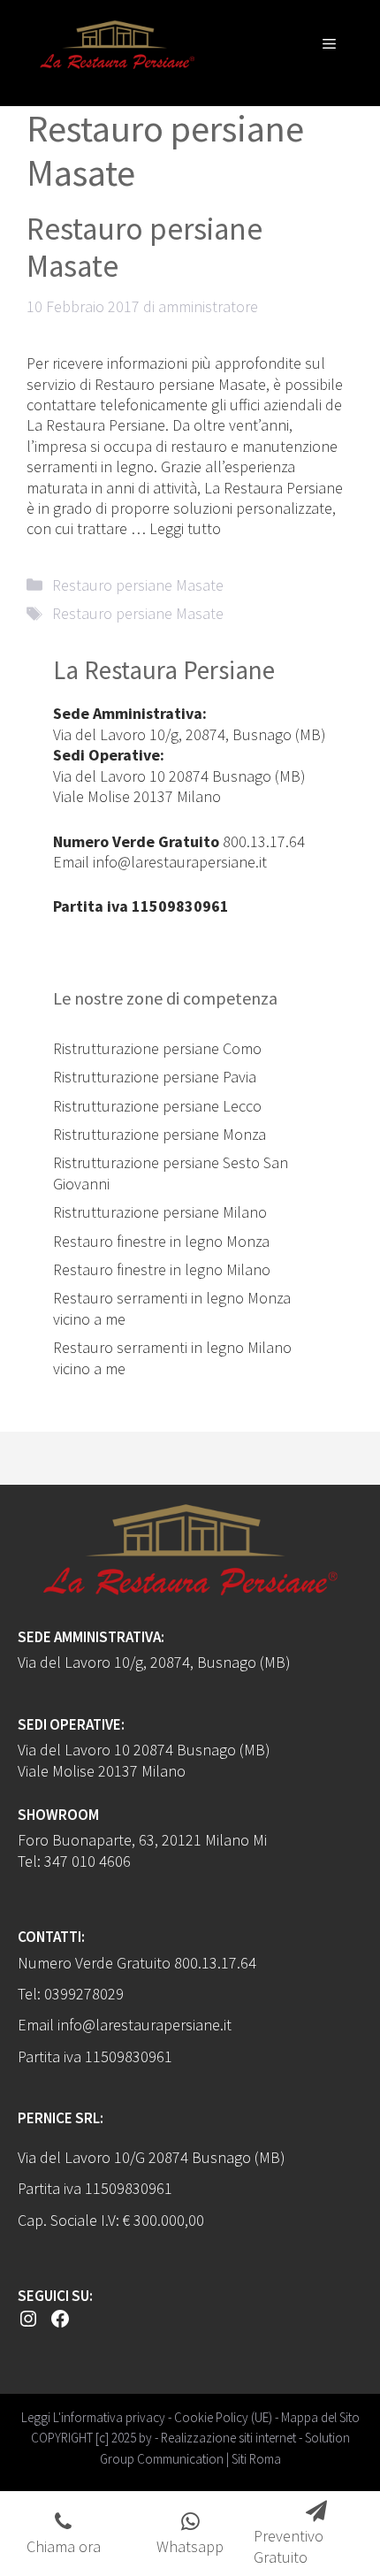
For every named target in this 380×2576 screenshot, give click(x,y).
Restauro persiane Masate (144, 248)
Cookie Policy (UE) (223, 2417)
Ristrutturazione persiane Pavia (155, 1077)
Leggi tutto (185, 528)
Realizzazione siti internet (228, 2438)
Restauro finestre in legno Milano (162, 1269)
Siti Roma (256, 2459)
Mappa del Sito (320, 2417)
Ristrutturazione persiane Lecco (157, 1106)
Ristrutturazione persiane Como (157, 1048)
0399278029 (84, 1994)
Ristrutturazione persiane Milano (160, 1212)
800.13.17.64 (264, 841)
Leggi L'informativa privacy (93, 2417)
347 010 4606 (87, 1861)
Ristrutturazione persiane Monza (160, 1134)
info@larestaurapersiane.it (180, 862)
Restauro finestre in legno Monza (161, 1241)
